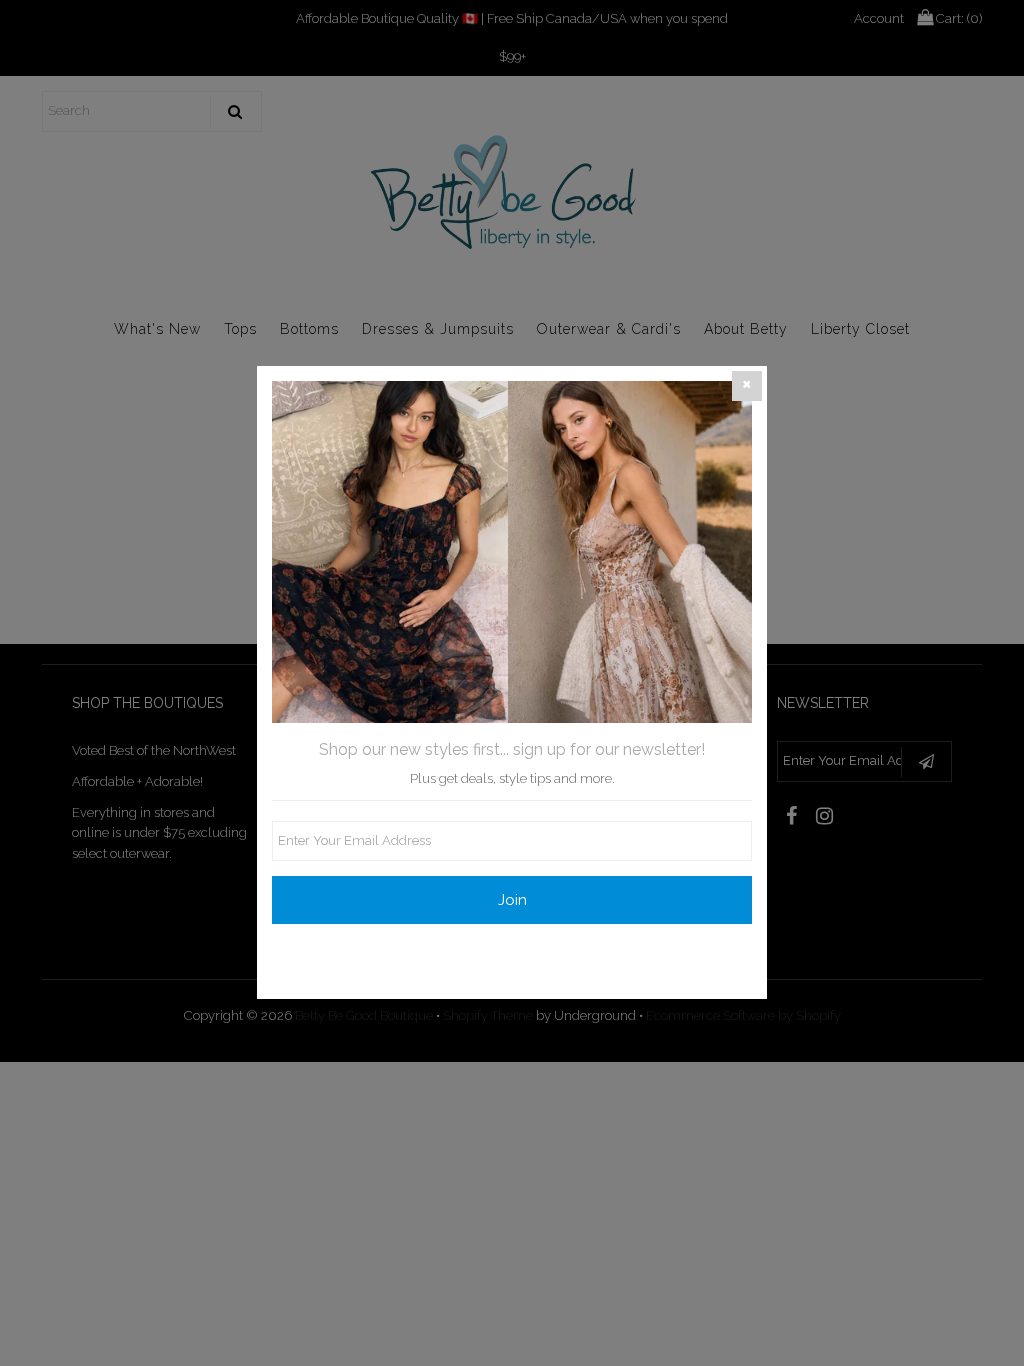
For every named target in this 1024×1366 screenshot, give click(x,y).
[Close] (747, 386)
